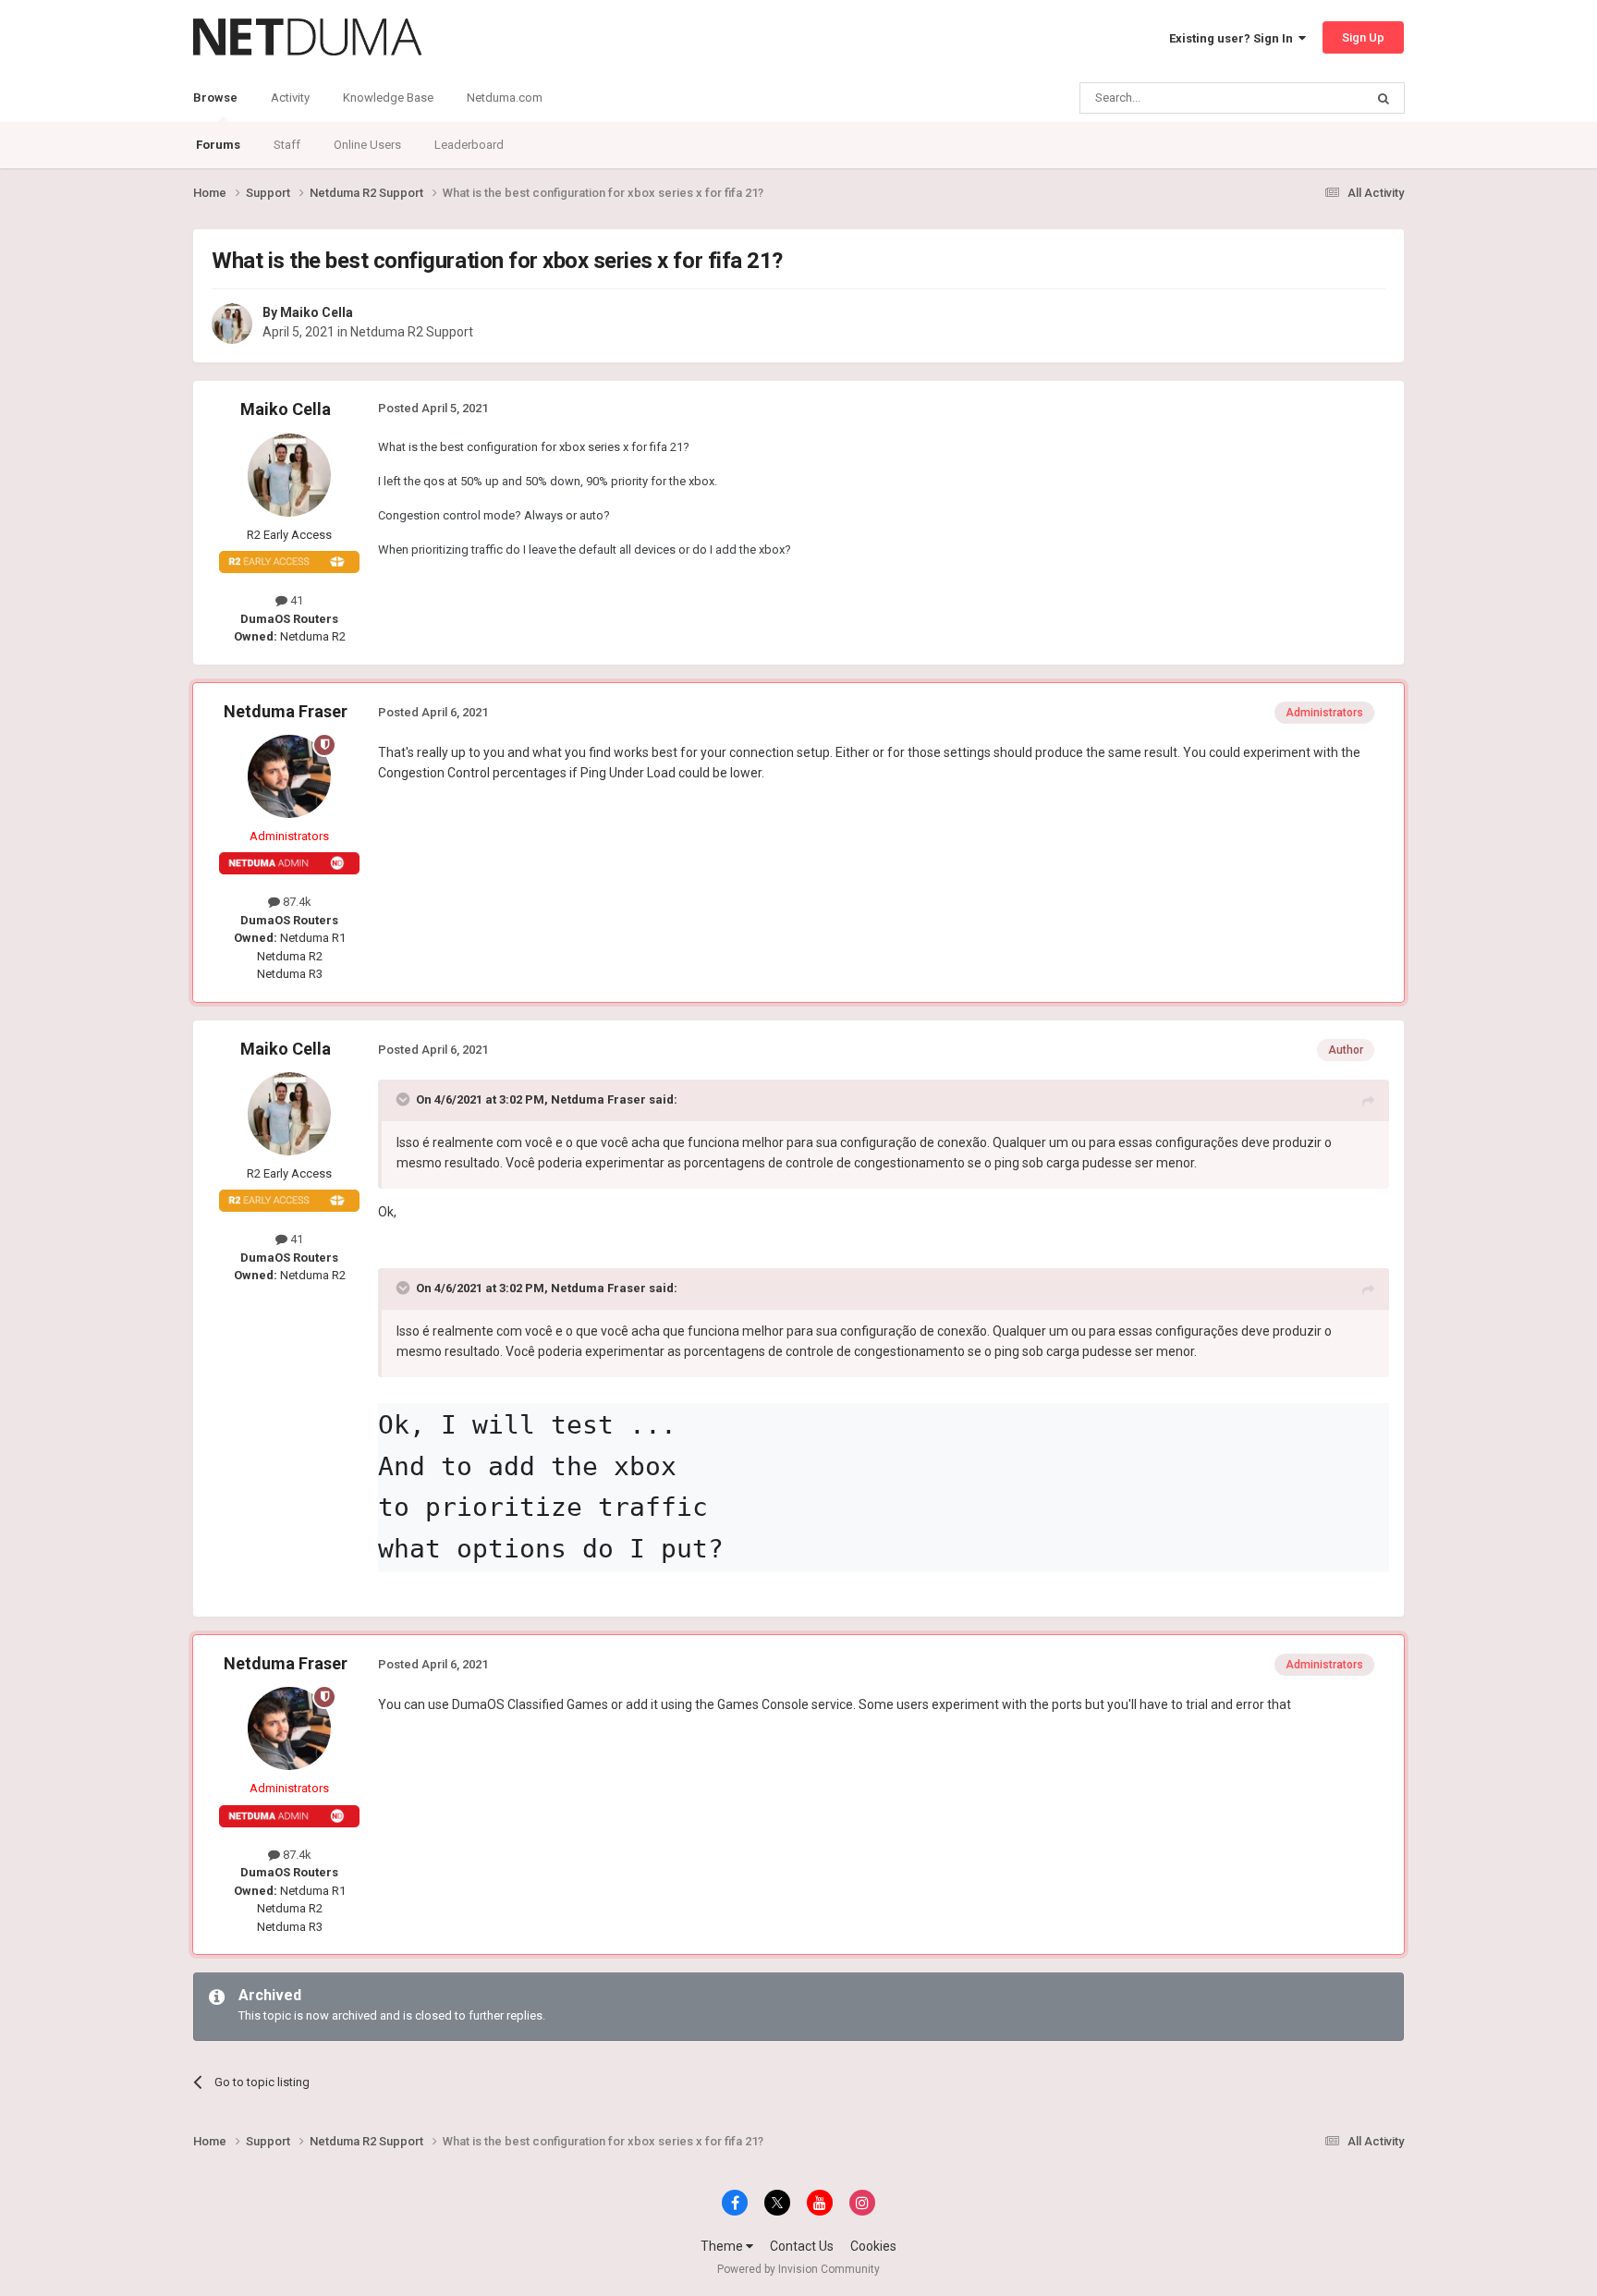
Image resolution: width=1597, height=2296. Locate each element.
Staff (287, 145)
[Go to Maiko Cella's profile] (232, 324)
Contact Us (802, 2246)
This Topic (1312, 98)
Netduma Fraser (286, 711)
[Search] (1384, 98)
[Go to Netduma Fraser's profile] (289, 776)
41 (295, 600)
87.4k (296, 902)
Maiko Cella (317, 312)
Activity (290, 98)
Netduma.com (505, 98)
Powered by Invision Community (798, 2269)
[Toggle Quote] (405, 1099)
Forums (218, 145)
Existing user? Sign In (1234, 38)
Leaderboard (469, 145)
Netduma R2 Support (412, 332)
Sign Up (1363, 37)
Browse (215, 98)
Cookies (873, 2246)
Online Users (367, 145)
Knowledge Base (388, 98)
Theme (723, 2246)
